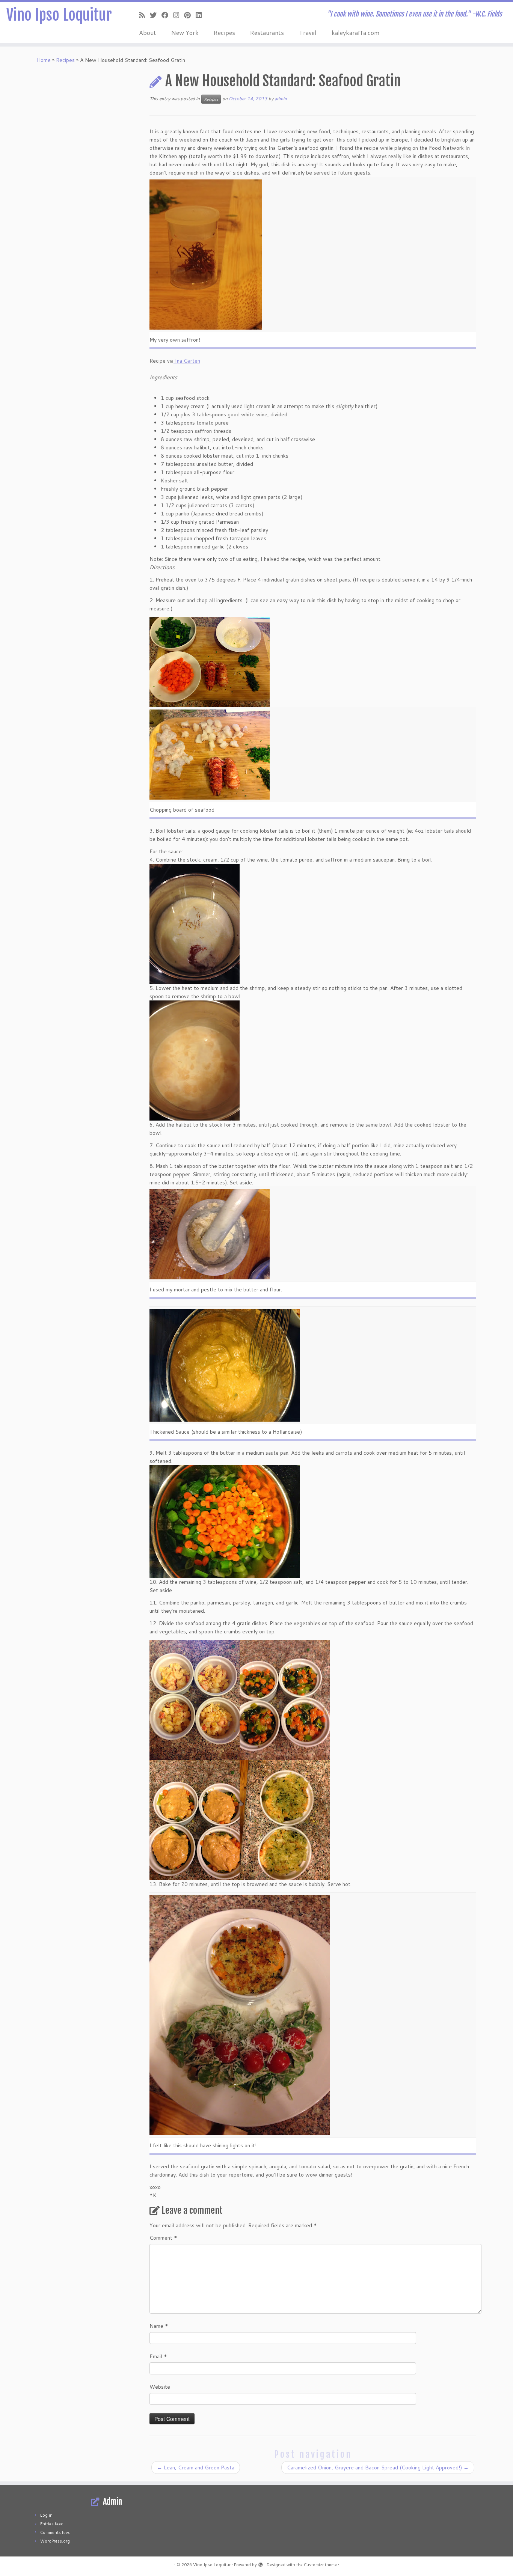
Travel (308, 32)
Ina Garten (187, 361)
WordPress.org (55, 2541)
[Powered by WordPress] (261, 2563)
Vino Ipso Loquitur (59, 15)
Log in (46, 2515)
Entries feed (52, 2524)
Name (159, 2326)
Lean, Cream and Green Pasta (196, 2468)
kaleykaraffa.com (355, 32)
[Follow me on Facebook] (167, 15)
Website (160, 2387)
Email (158, 2356)
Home (44, 60)
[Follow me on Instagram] (179, 15)
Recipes (224, 32)
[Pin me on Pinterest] (190, 15)
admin (281, 99)
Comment (163, 2238)
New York (185, 32)
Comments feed (55, 2532)
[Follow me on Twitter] (156, 15)
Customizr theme (320, 2565)
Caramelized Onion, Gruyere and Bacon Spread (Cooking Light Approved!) (378, 2468)
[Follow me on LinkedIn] (201, 15)
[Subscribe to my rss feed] (144, 15)
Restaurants (267, 32)
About (148, 32)
